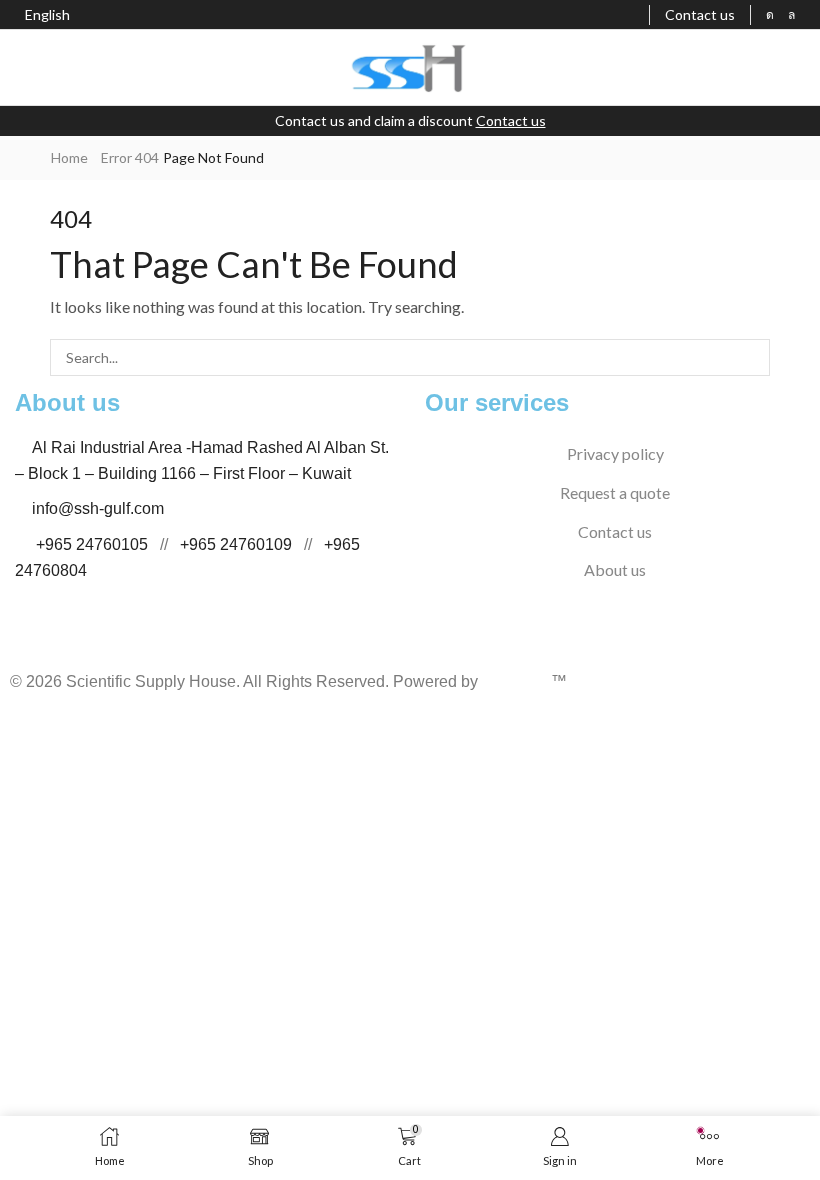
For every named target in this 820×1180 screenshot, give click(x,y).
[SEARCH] (751, 357)
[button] (24, 68)
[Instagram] (770, 15)
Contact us (511, 120)
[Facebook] (13, 643)
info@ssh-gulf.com (98, 508)
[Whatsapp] (791, 15)
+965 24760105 (92, 544)
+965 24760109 (236, 544)
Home (69, 157)
